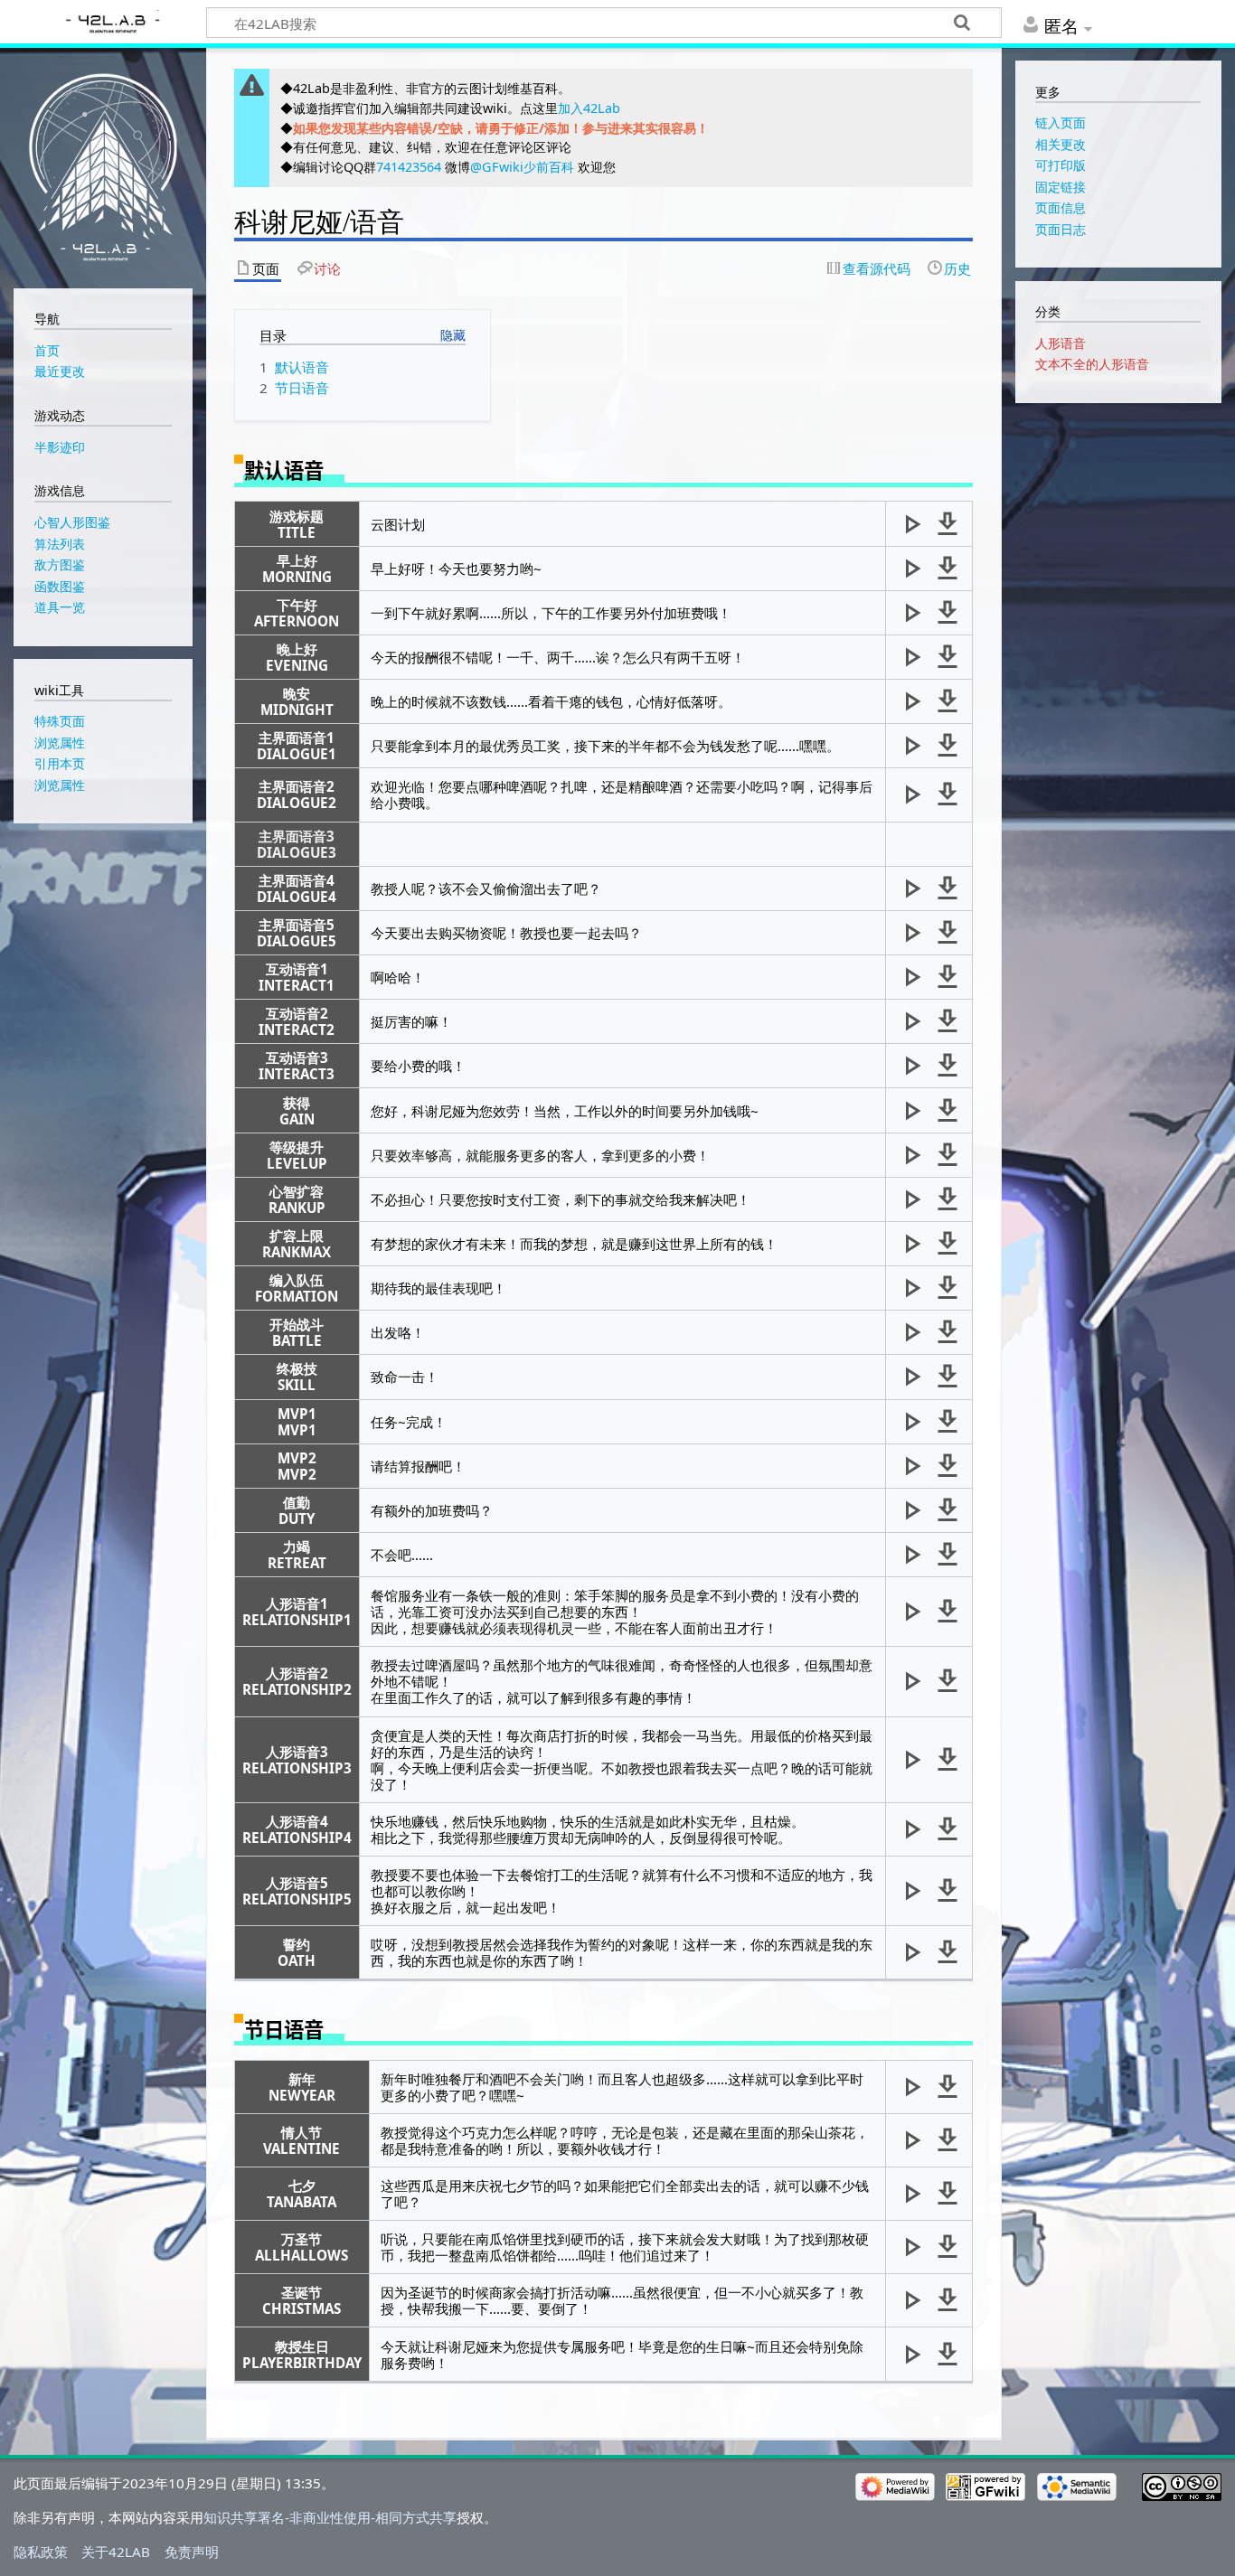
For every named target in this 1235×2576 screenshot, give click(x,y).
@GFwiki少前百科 (522, 167)
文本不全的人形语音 (1092, 364)
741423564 (409, 167)
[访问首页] (103, 166)
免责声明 (192, 2552)
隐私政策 (41, 2552)
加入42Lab (589, 108)
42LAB (110, 24)
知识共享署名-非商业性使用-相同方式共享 (330, 2517)
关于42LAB (116, 2552)
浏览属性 (60, 785)
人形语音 (1061, 343)
